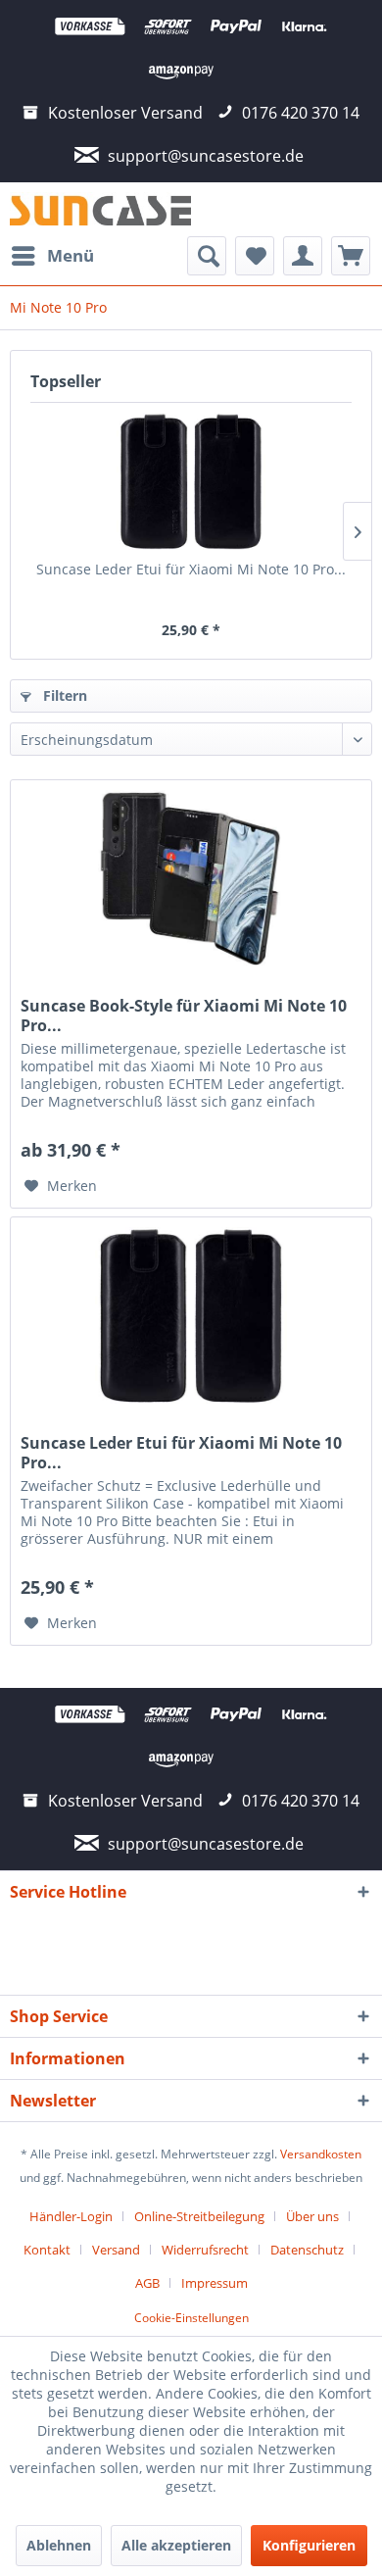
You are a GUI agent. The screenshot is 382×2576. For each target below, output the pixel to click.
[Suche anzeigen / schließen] (207, 256)
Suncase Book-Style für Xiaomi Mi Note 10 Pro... (184, 1016)
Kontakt (47, 2250)
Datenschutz (307, 2250)
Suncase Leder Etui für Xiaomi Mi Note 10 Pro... (191, 569)
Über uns (312, 2216)
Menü (71, 255)
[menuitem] (52, 256)
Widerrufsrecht (205, 2250)
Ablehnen (59, 2545)
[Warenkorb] (351, 256)
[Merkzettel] (255, 256)
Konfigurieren (309, 2545)
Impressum (215, 2283)
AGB (147, 2283)
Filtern (63, 695)
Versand (116, 2250)
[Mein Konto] (303, 256)
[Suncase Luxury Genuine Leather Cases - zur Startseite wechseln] (100, 209)
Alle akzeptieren (176, 2545)
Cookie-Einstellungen (191, 2318)
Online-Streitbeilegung (199, 2216)
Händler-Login (71, 2216)
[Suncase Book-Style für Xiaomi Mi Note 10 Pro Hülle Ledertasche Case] (191, 878)
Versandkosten (321, 2154)
